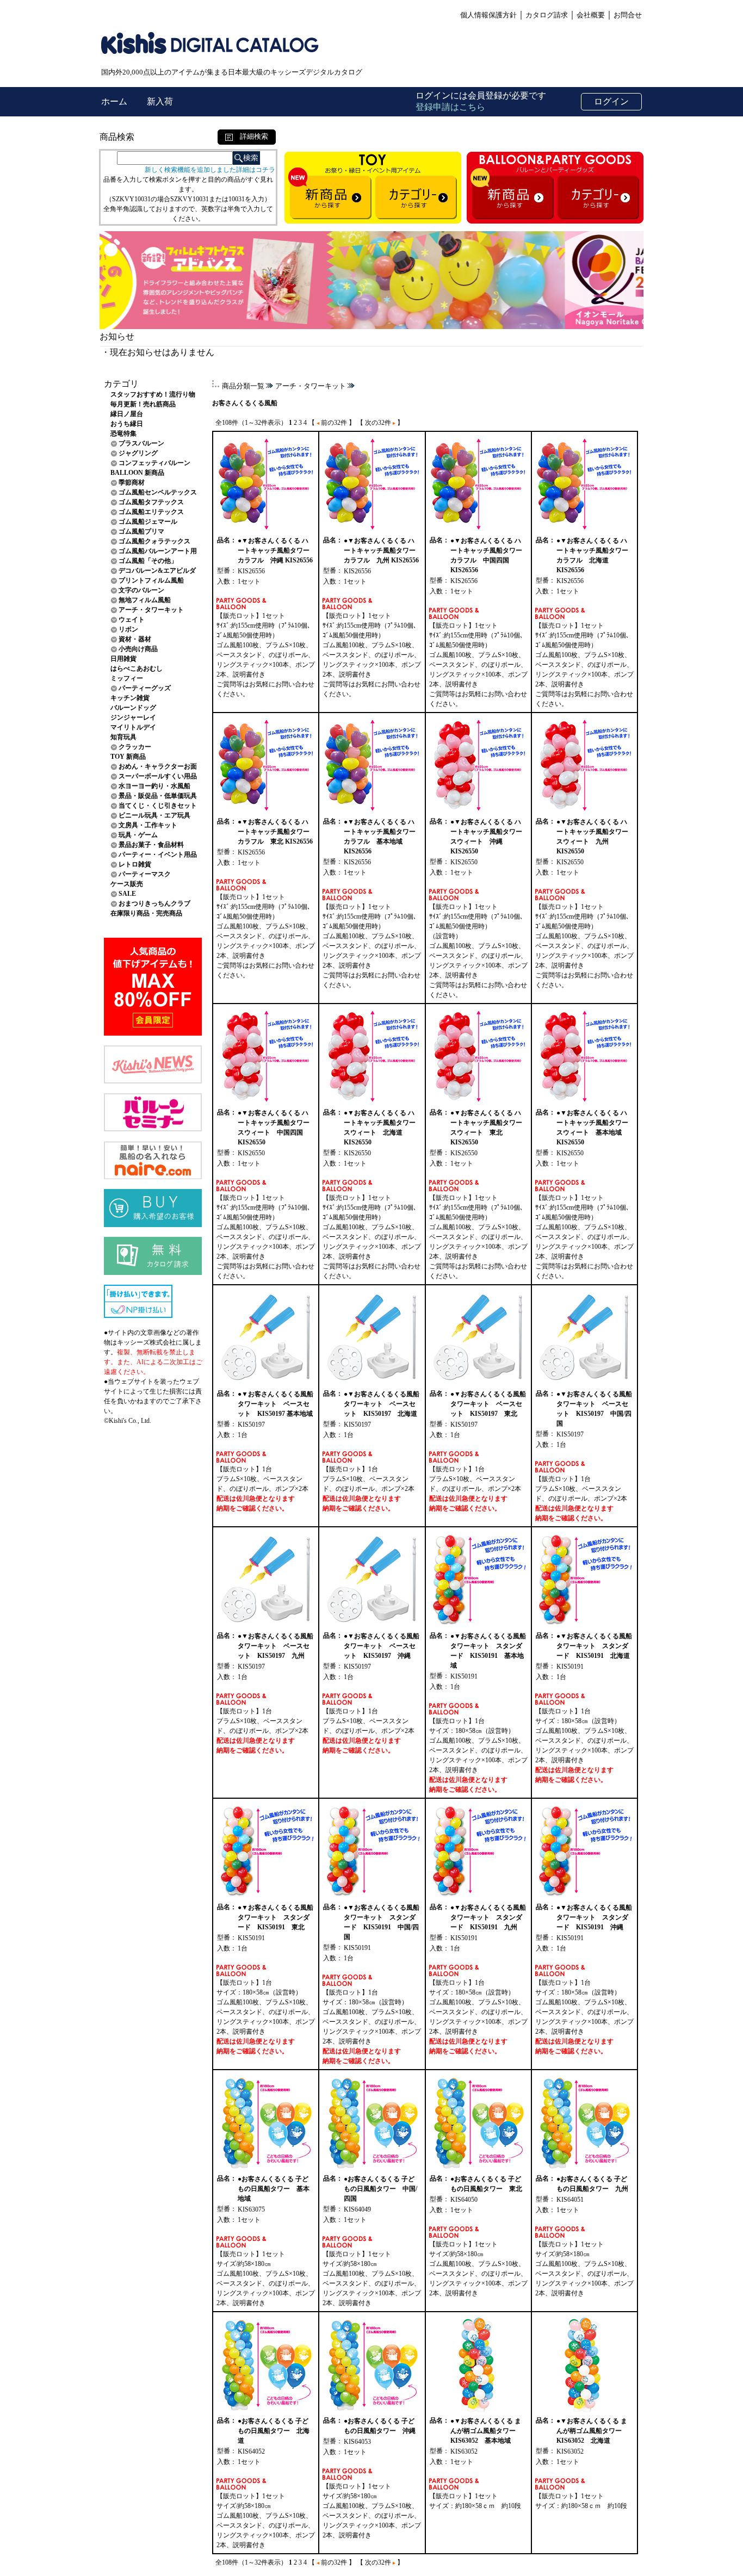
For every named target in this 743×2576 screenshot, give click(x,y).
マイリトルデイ (133, 727)
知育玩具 (123, 737)
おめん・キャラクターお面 (158, 766)
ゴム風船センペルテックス (158, 492)
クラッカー (135, 747)
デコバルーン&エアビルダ (157, 571)
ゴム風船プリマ (141, 531)
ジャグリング (138, 453)
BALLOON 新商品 (137, 473)
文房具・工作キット (148, 825)
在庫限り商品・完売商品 (146, 913)
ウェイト (132, 620)
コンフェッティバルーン (154, 463)
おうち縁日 (127, 424)
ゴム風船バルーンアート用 (158, 551)
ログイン (611, 101)
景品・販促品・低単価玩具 (158, 796)
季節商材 (132, 482)
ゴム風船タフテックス (151, 502)
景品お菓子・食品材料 (151, 845)
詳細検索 (250, 136)
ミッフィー (127, 678)
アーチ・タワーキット (151, 610)
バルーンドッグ (133, 708)
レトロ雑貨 (135, 864)
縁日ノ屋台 (127, 414)
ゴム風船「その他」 (148, 561)
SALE (127, 894)
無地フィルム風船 (145, 600)
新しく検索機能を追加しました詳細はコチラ (210, 170)
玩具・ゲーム (138, 835)
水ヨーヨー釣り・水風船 (154, 786)
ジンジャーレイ (133, 717)
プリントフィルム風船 (151, 580)
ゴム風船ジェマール (148, 522)
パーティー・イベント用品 (158, 854)
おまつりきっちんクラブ (154, 903)
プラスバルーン (141, 443)
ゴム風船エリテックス (151, 512)
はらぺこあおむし (137, 668)
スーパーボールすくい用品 (158, 776)
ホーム (115, 101)
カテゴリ (121, 384)
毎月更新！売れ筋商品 (143, 404)
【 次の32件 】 (380, 423)
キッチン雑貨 (130, 698)
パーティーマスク (145, 874)
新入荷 (160, 101)
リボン (128, 629)
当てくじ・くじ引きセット (158, 806)
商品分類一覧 (243, 386)
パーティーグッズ (145, 688)
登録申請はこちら (450, 107)
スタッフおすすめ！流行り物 (153, 394)
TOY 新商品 (128, 757)
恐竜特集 (123, 434)
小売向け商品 (138, 649)
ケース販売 (127, 884)
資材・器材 (135, 639)
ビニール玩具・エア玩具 (154, 815)
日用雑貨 (123, 659)
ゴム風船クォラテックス (154, 541)
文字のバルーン (141, 590)
